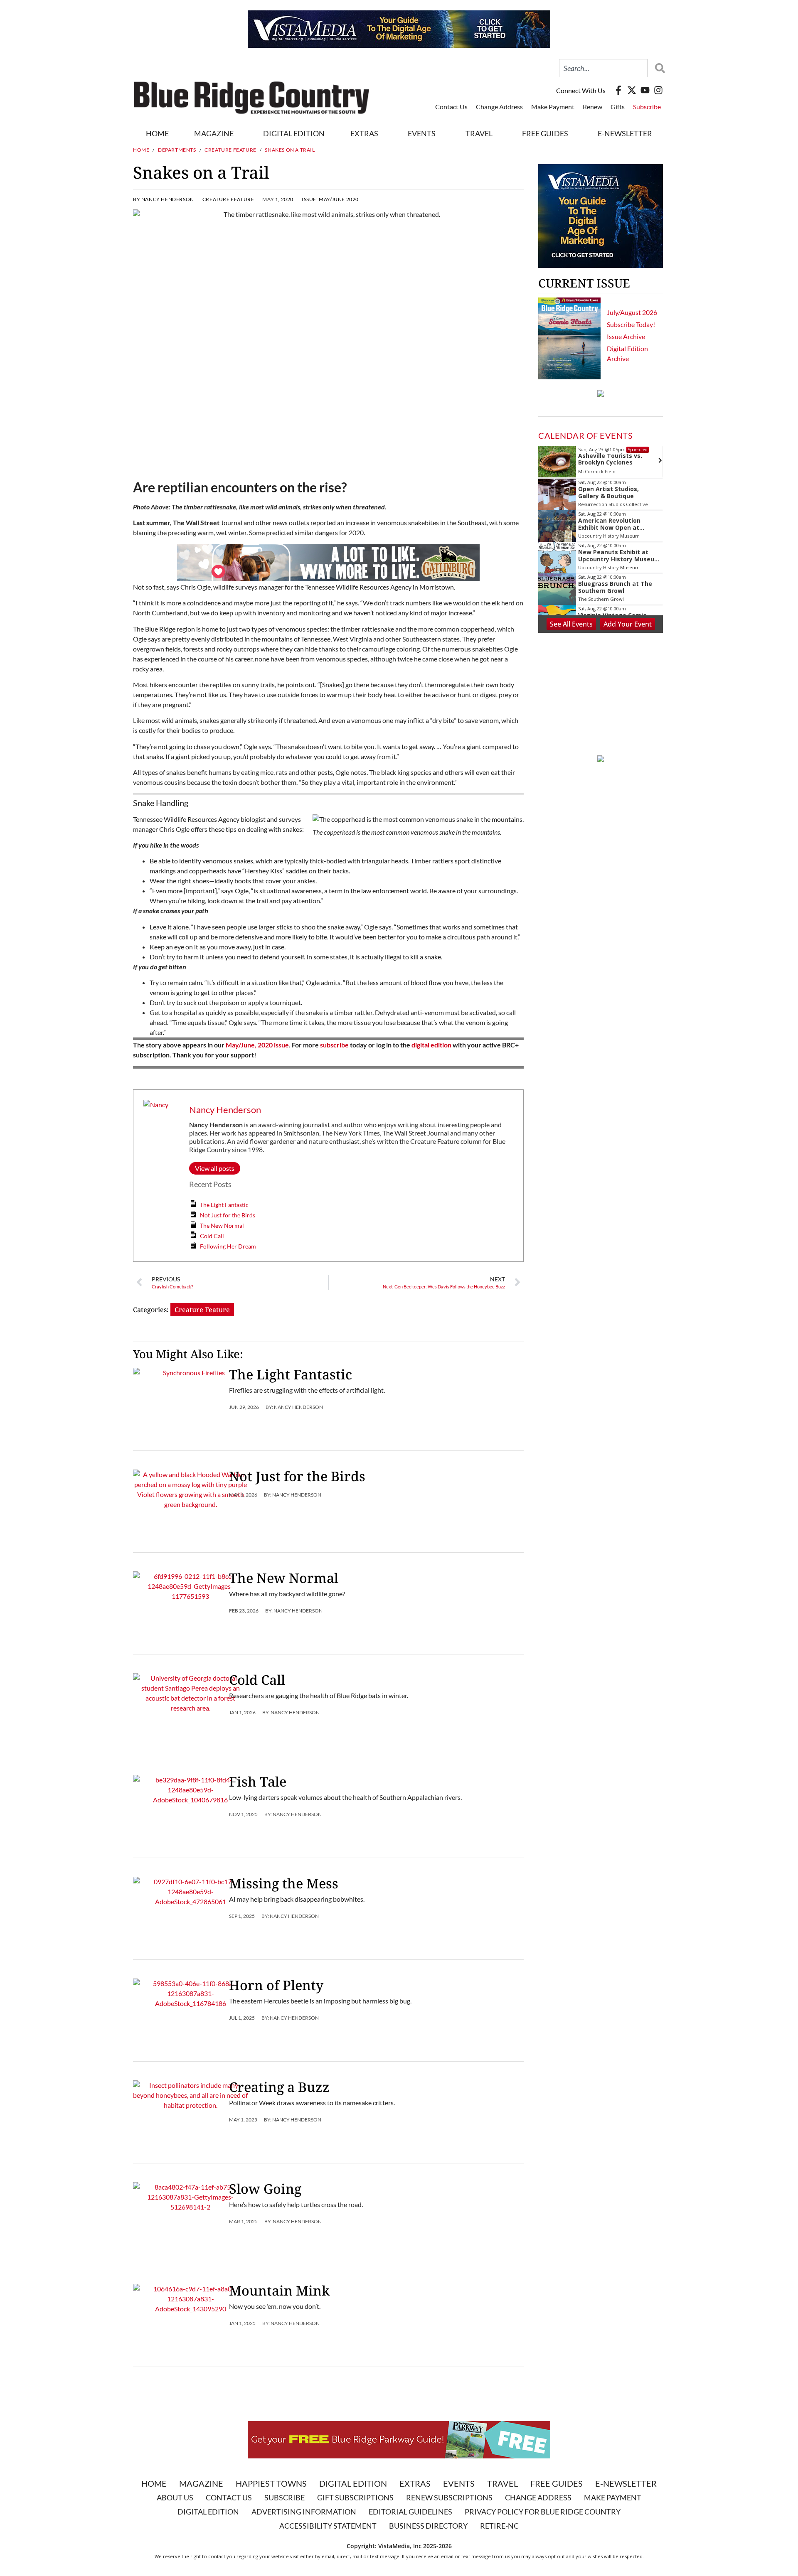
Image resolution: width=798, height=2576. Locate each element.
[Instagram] (658, 90)
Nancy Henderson (225, 1110)
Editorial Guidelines (410, 2512)
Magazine (201, 2483)
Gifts (618, 107)
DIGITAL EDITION (294, 133)
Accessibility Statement (328, 2526)
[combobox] (603, 68)
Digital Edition (353, 2483)
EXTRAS (364, 133)
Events (422, 133)
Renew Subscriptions (449, 2497)
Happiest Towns (271, 2483)
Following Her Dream (228, 1246)
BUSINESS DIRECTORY (428, 2526)
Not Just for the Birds (228, 1215)
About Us (175, 2497)
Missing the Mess (284, 1883)
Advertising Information (304, 2512)
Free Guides (545, 133)
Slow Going (265, 2189)
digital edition (431, 1045)
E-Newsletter (625, 133)
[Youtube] (645, 90)
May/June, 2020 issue (257, 1045)
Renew (592, 107)
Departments (177, 150)
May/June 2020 (339, 199)
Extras (415, 2483)
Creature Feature (230, 150)
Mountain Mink (279, 2290)
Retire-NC (499, 2526)
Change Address (499, 107)
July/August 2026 (632, 312)
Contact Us (451, 107)
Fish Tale (258, 1781)
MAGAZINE (214, 133)
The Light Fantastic (224, 1205)
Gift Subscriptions (355, 2497)
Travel (479, 133)
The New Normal (222, 1225)
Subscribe (647, 107)
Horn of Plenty (276, 1985)
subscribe (334, 1045)
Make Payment (553, 107)
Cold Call (212, 1236)
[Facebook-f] (618, 90)
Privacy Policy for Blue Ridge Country (543, 2512)
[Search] (658, 68)
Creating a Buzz (279, 2087)
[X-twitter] (632, 90)
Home (157, 133)
